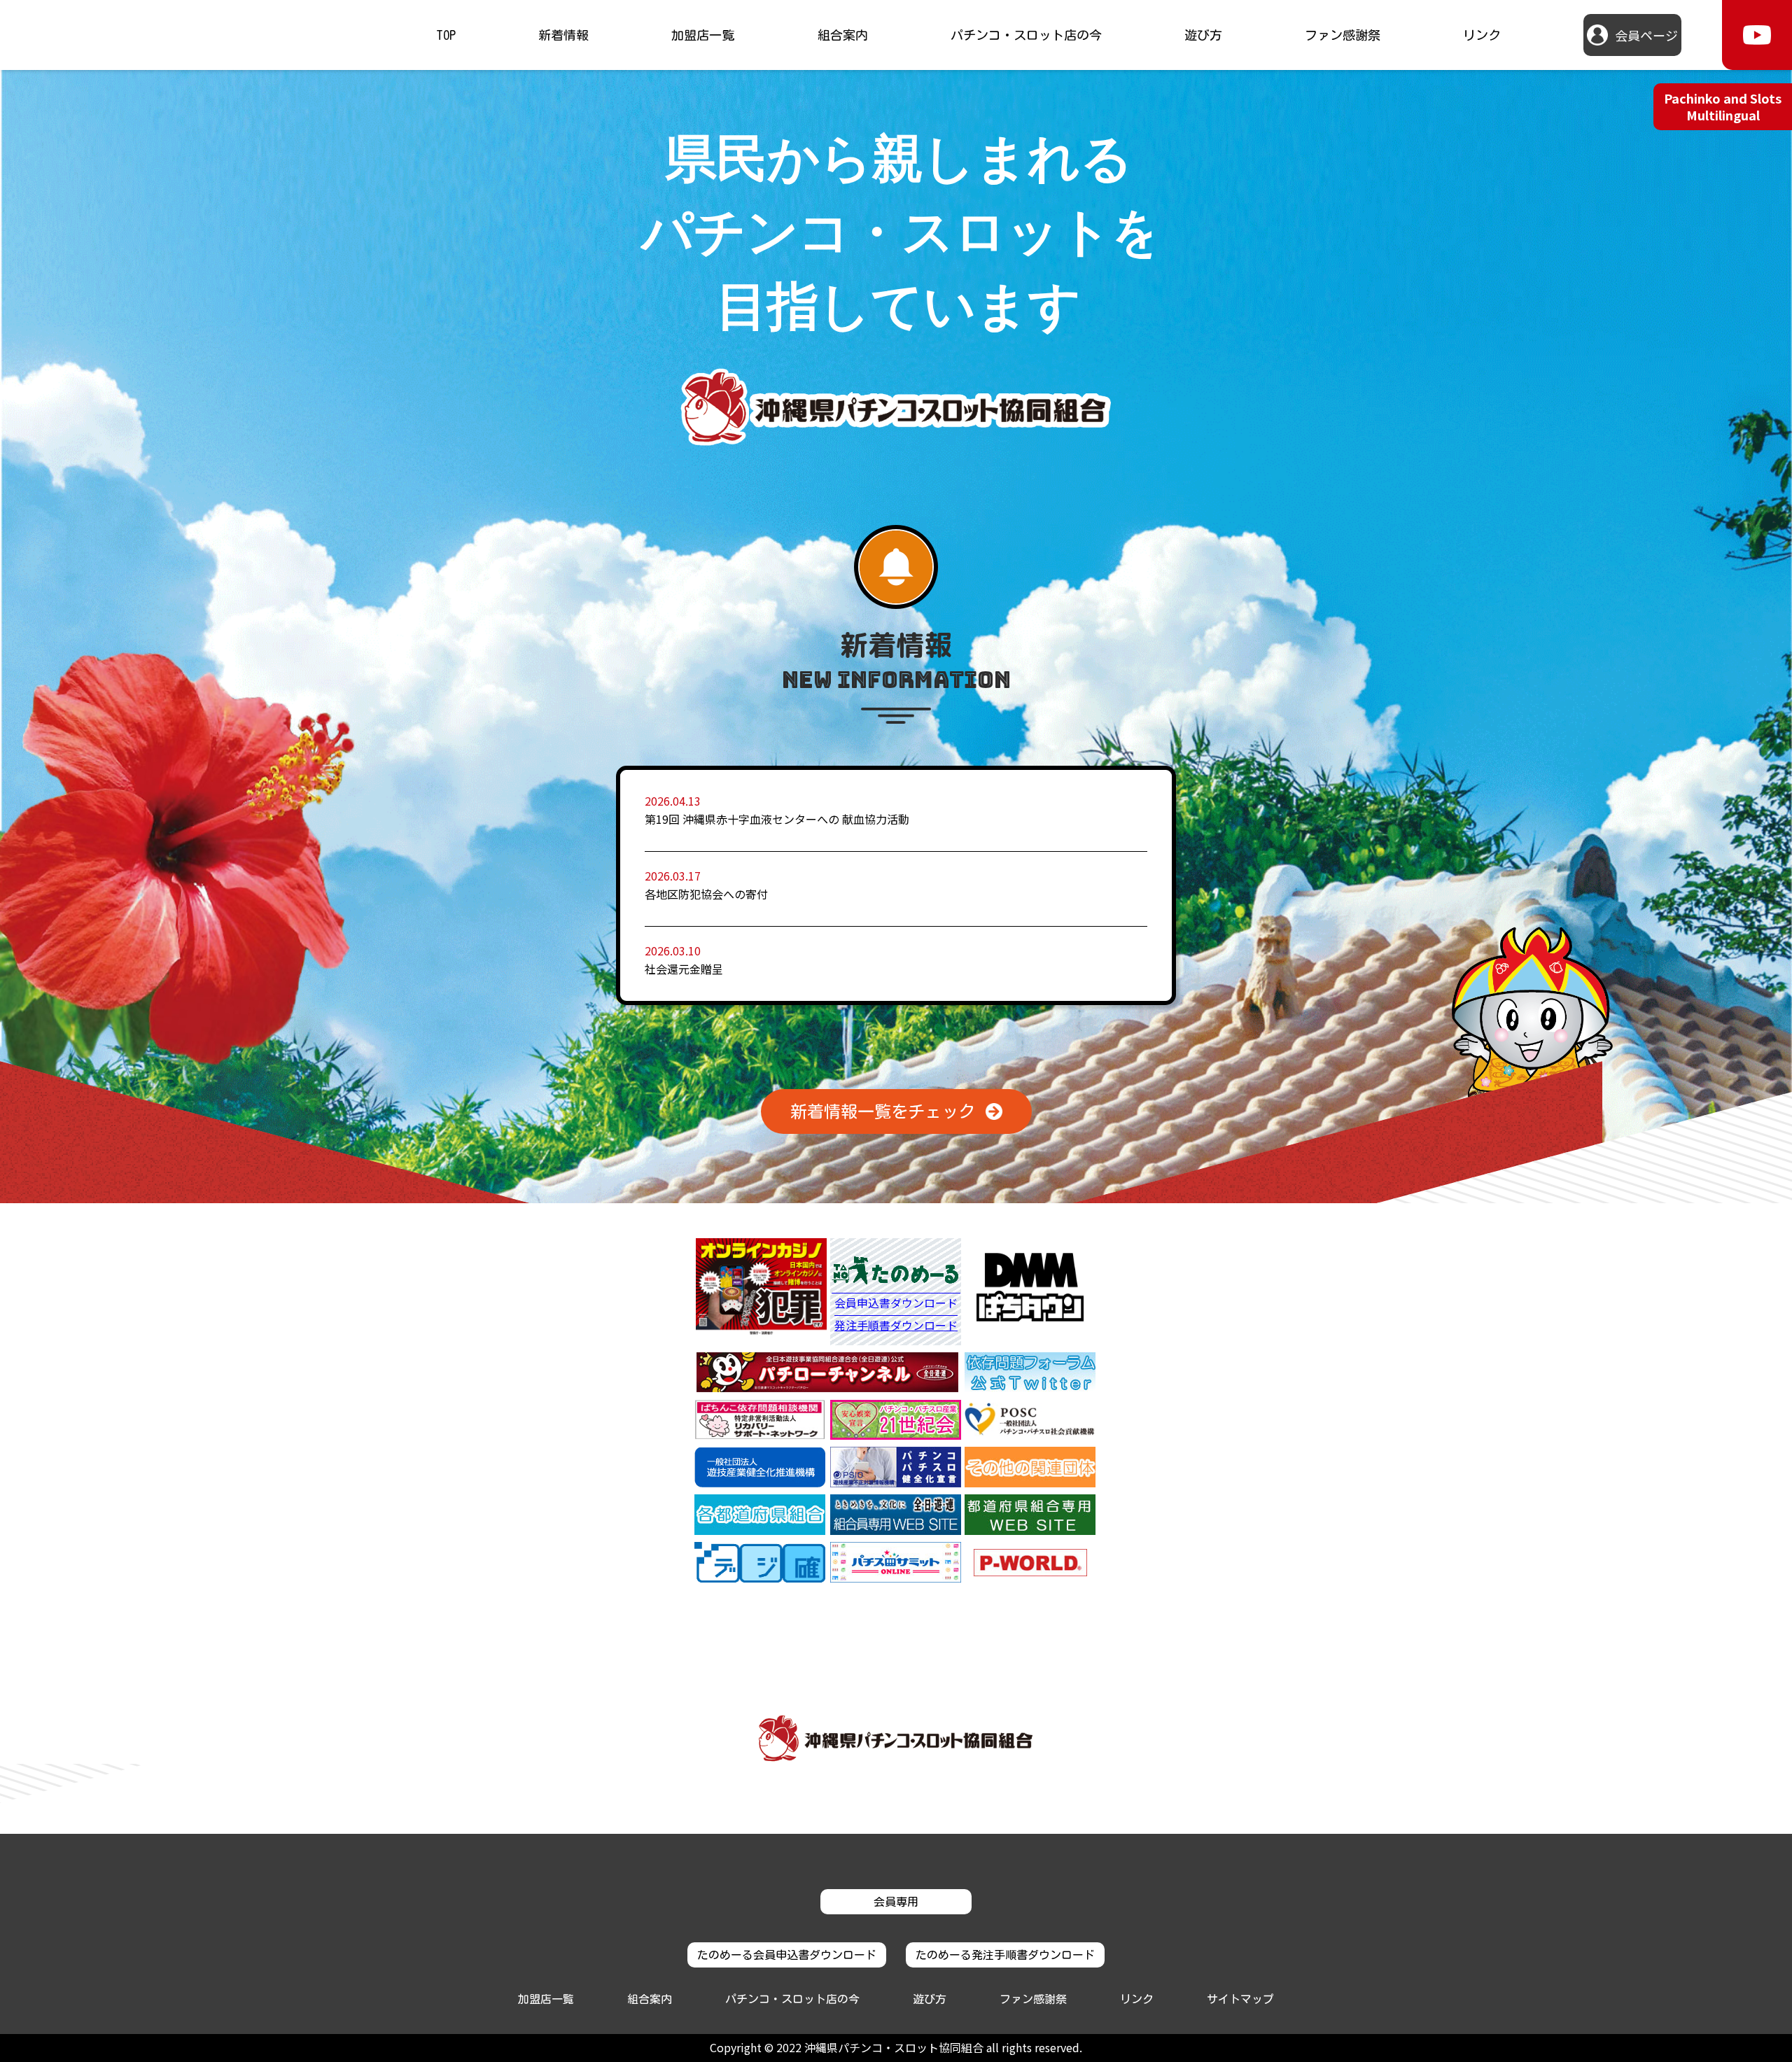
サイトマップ (1240, 1999)
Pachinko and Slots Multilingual (1723, 106)
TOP (446, 35)
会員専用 (896, 1902)
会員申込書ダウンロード (896, 1304)
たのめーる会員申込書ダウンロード (787, 1955)
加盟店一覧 (703, 35)
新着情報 (563, 35)
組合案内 (843, 35)
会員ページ (1646, 35)
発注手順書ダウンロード (896, 1325)
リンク (1482, 35)
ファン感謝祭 (1343, 35)
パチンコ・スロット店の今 (1026, 35)
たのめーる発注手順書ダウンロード (1005, 1955)
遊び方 (1203, 35)
